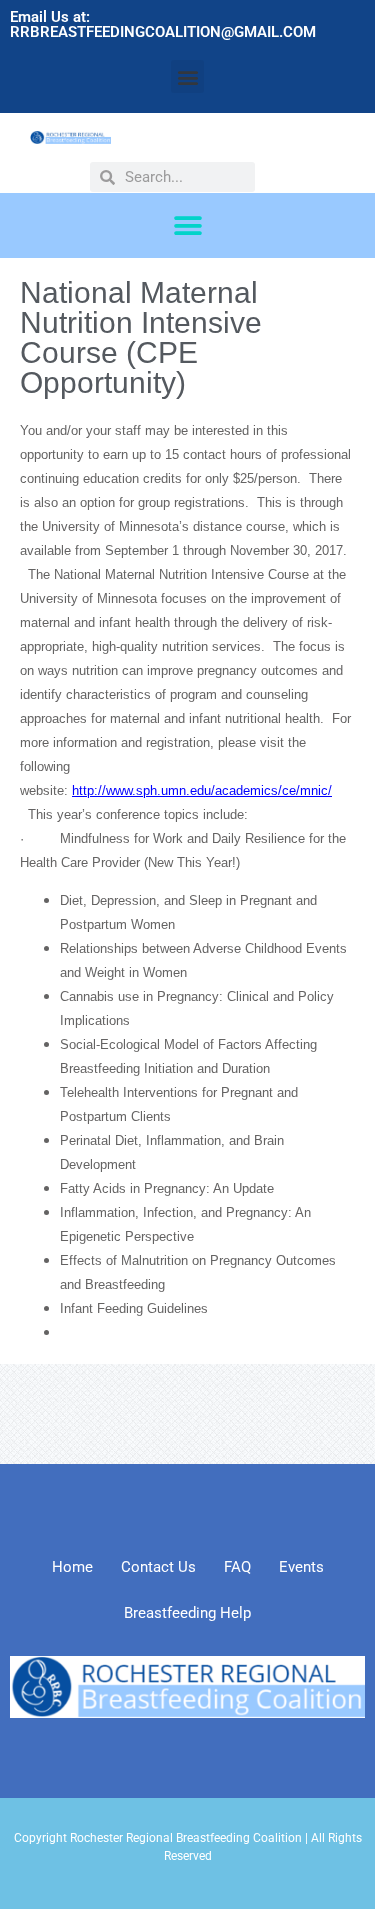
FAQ (237, 1567)
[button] (187, 76)
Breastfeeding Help (187, 1613)
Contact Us (158, 1567)
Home (72, 1567)
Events (301, 1567)
